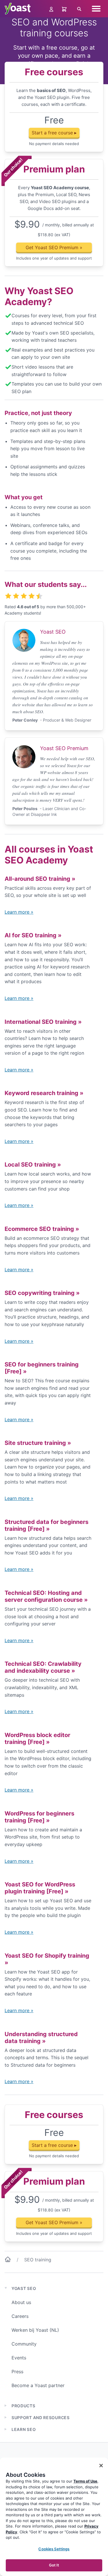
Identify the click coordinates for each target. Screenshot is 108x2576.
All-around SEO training (40, 879)
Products (23, 2406)
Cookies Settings (54, 2549)
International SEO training (43, 1022)
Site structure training (38, 1443)
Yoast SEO (24, 2288)
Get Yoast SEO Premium (54, 247)
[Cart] (65, 9)
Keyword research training (44, 1093)
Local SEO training (33, 1165)
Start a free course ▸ (54, 133)
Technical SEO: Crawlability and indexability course (43, 1667)
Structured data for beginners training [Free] (47, 1525)
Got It (54, 2565)
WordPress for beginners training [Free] (39, 1817)
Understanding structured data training (41, 2038)
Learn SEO (24, 2429)
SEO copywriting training (42, 1293)
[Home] (8, 2260)
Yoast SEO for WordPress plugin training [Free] (40, 1888)
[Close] (101, 2466)
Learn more (19, 912)
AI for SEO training (33, 935)
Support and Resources (41, 2418)
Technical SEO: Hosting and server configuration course (46, 1596)
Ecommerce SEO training (42, 1229)
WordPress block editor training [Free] (37, 1738)
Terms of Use (85, 2481)
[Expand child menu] (6, 2406)
